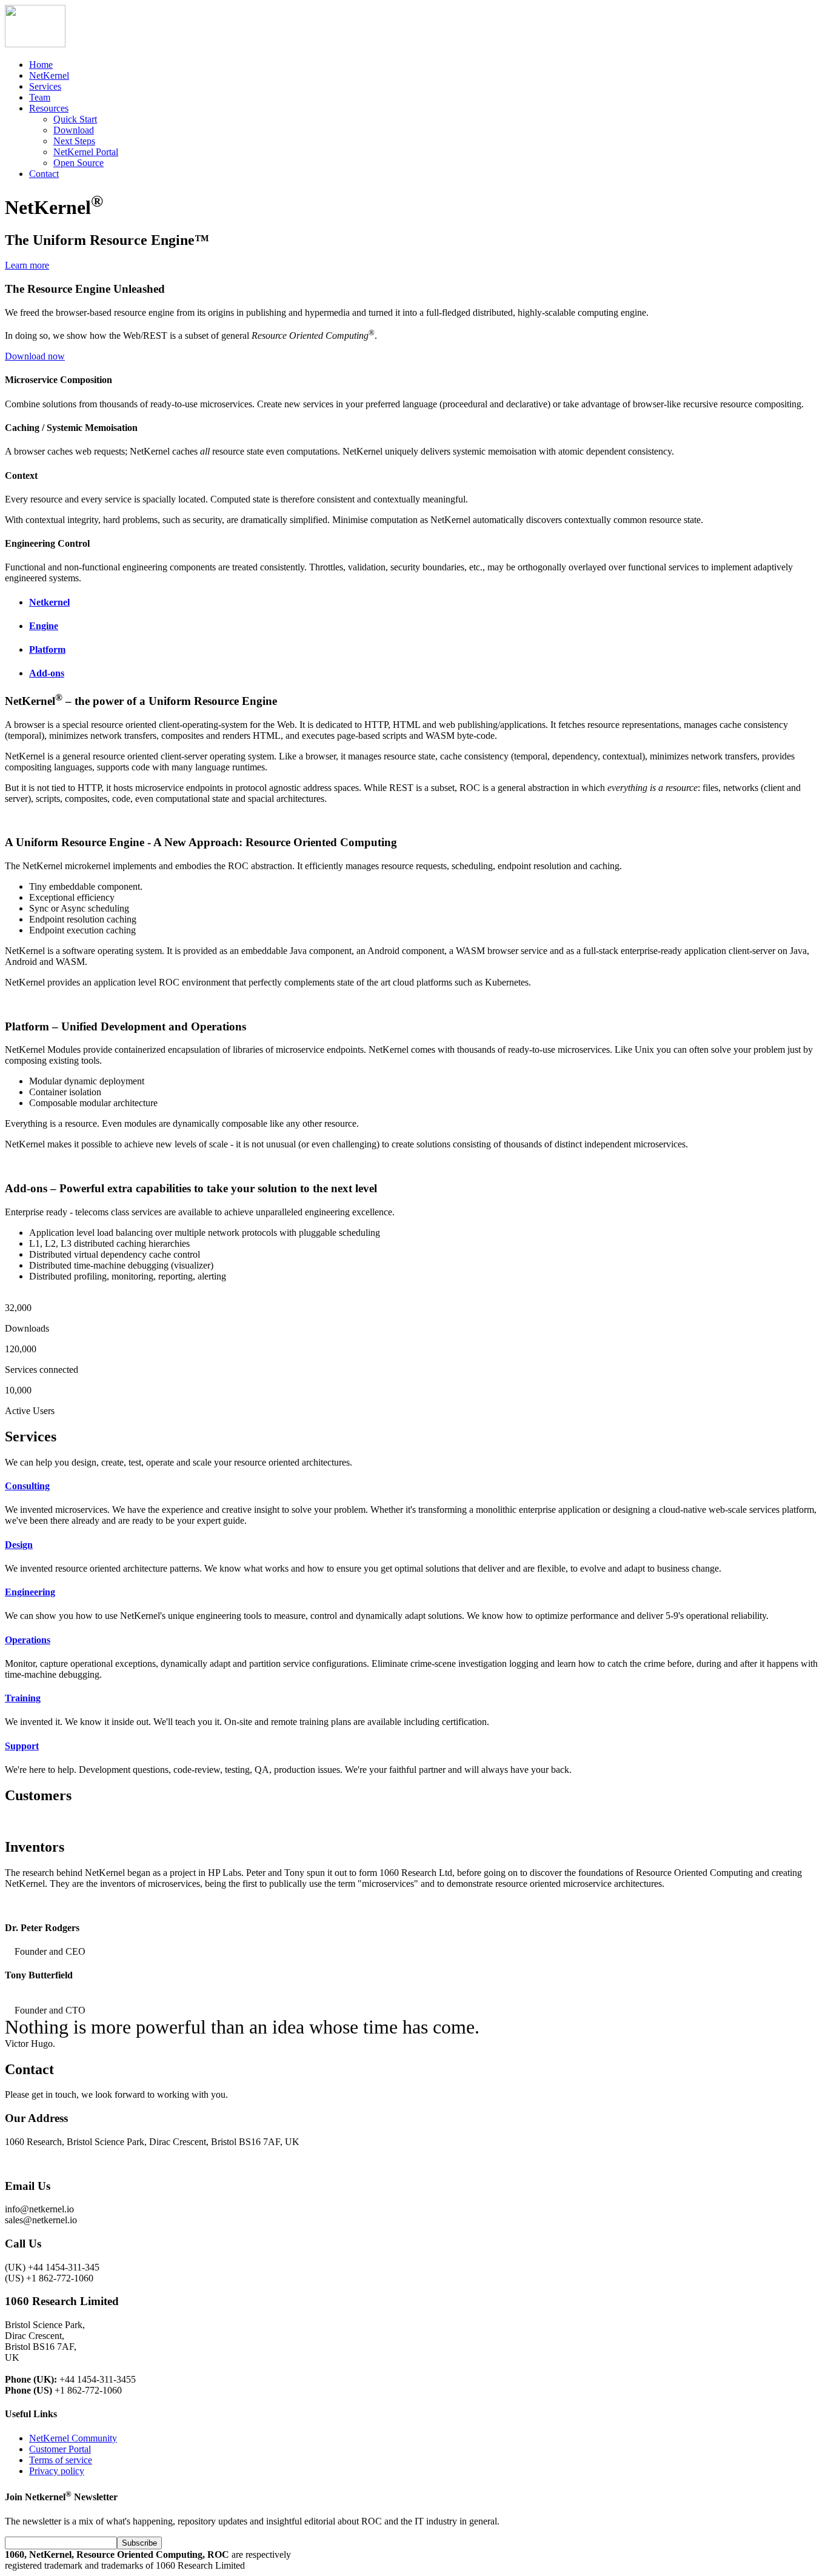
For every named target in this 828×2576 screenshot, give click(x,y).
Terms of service (61, 2460)
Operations (28, 1640)
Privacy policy (57, 2471)
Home (41, 65)
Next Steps (74, 141)
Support (22, 1746)
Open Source (78, 163)
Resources (49, 108)
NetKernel (49, 75)
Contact (44, 174)
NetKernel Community (73, 2438)
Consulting (27, 1486)
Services (45, 86)
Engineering (30, 1592)
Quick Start (75, 119)
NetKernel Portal (86, 152)
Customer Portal (60, 2449)
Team (40, 97)
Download (74, 130)
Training (23, 1698)
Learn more (27, 265)
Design (19, 1545)
